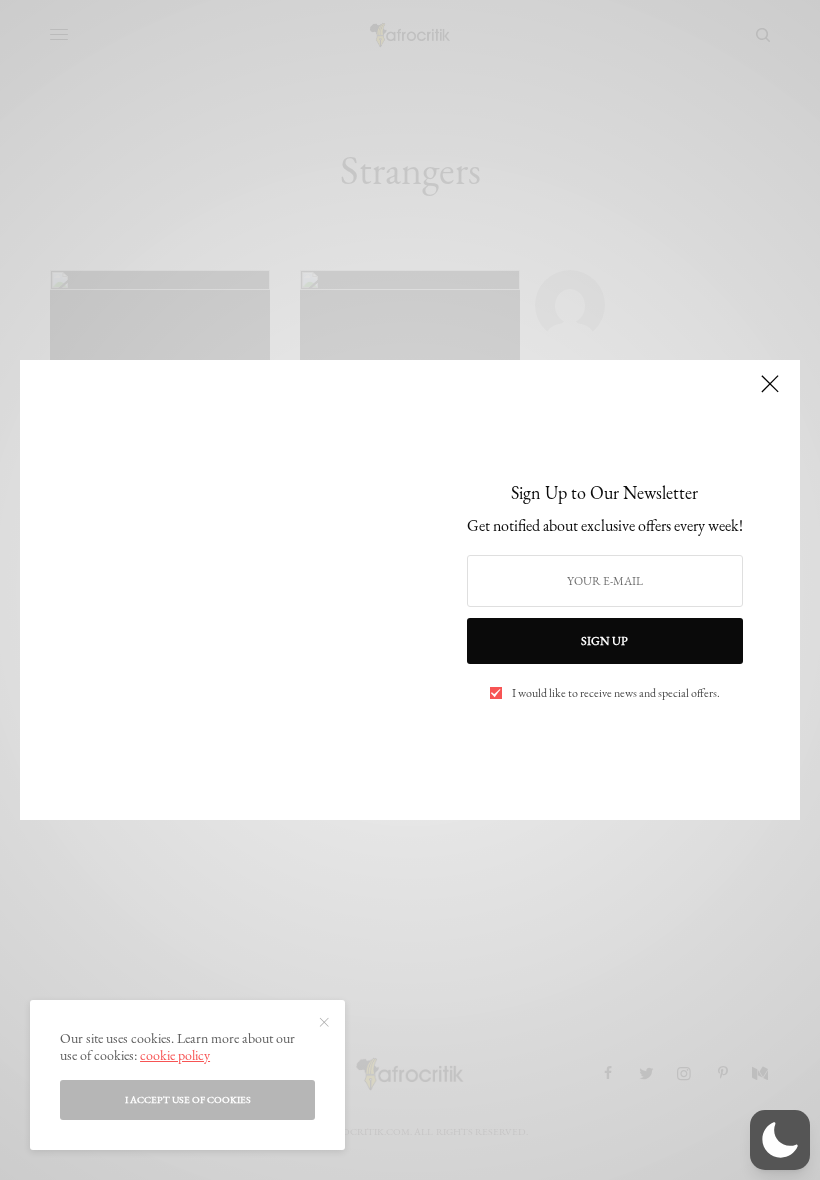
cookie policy (175, 1055)
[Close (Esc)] (770, 392)
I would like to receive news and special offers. (616, 693)
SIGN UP (604, 641)
